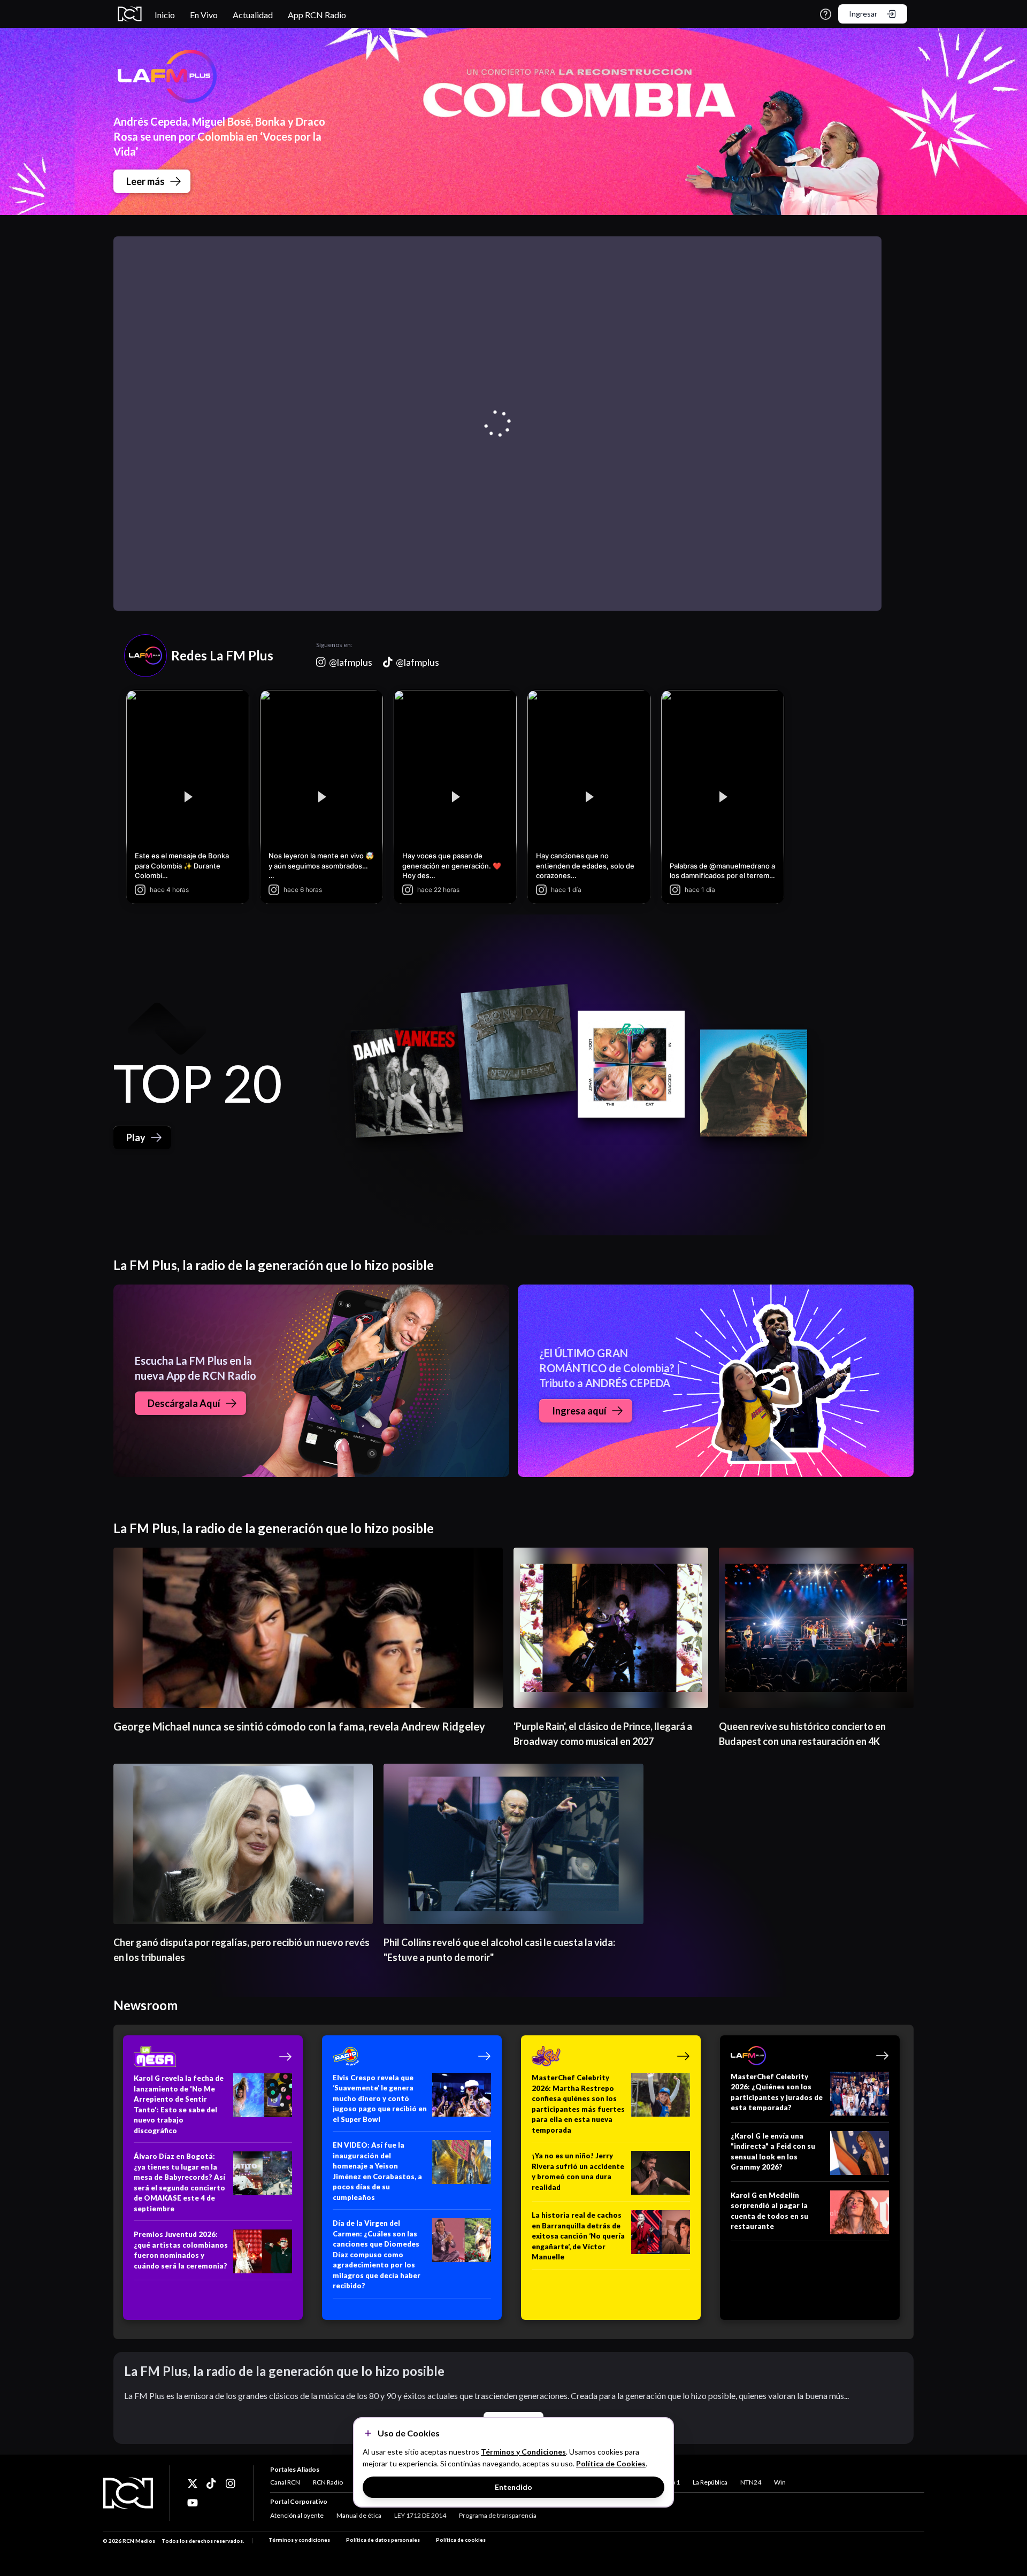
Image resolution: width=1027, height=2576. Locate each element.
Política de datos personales (383, 2540)
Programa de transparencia (498, 2515)
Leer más (145, 181)
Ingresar (863, 14)
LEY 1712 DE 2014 (420, 2515)
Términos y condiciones (299, 2540)
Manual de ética (359, 2515)
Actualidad (253, 15)
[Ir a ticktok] (193, 2483)
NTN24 (751, 2482)
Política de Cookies (611, 2463)
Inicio (165, 15)
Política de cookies (461, 2540)
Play (136, 1137)
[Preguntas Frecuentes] (826, 14)
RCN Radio (328, 2482)
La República (710, 2482)
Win (780, 2482)
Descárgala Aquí (184, 1403)
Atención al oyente (297, 2515)
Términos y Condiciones (523, 2452)
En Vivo (204, 15)
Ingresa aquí (579, 1411)
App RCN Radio (317, 15)
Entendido (513, 2487)
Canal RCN (285, 2482)
